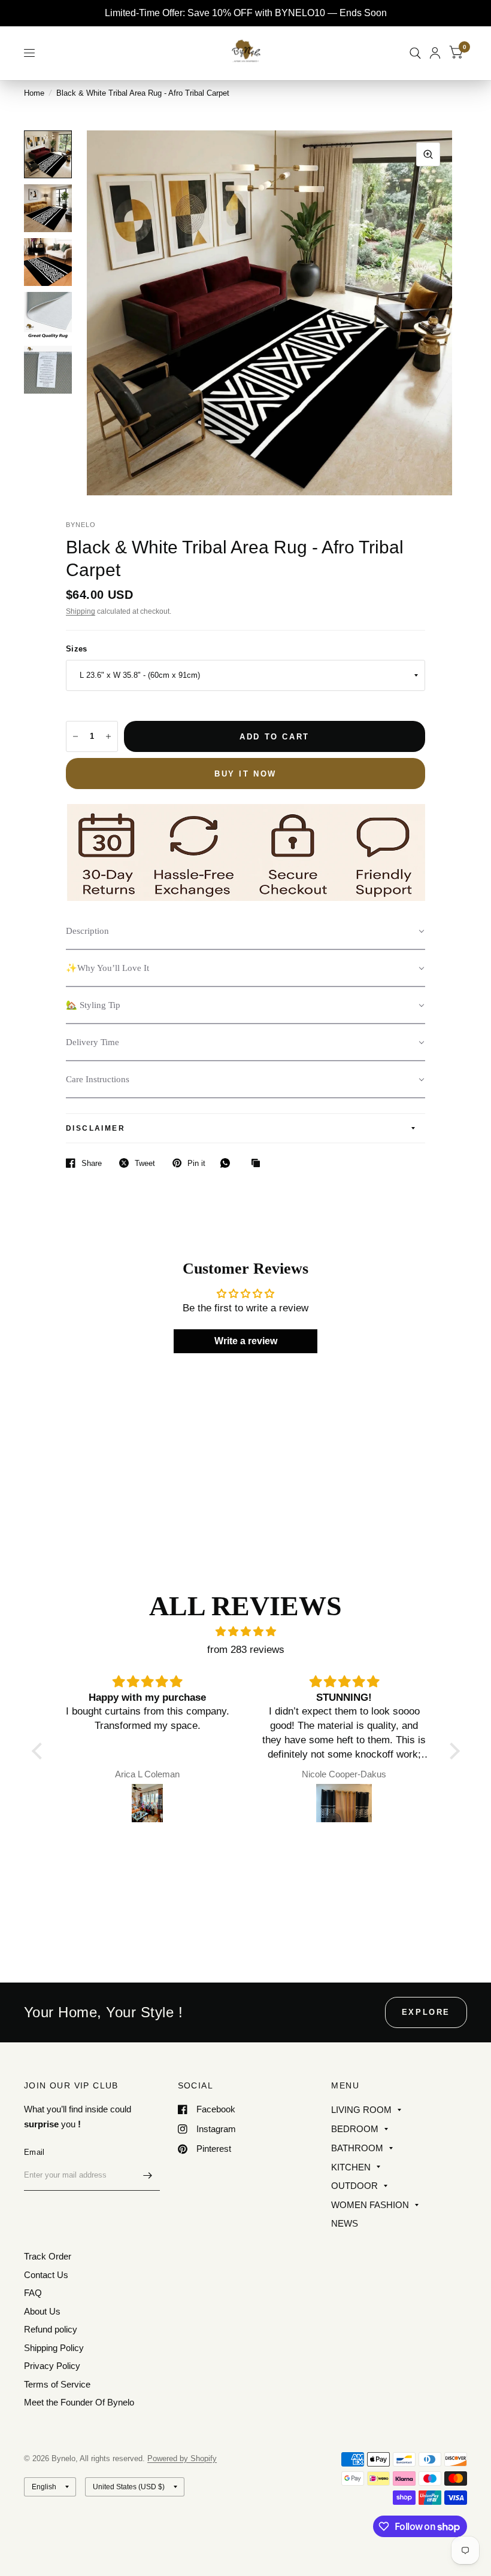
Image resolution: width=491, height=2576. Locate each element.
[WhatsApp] (228, 1163)
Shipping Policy (54, 2348)
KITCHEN (351, 2167)
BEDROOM (355, 2129)
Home (34, 93)
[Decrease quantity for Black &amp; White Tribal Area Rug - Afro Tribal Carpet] (75, 736)
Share (92, 1163)
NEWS (345, 2223)
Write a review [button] (246, 1341)
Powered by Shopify (182, 2458)
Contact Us (46, 2275)
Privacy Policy (52, 2366)
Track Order (48, 2256)
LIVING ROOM (361, 2110)
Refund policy (51, 2329)
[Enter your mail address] (148, 2175)
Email (34, 2152)
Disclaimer (96, 1128)
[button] (245, 931)
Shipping (81, 611)
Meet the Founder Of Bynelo (79, 2402)
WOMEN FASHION (370, 2205)
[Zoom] (428, 154)
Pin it (196, 1163)
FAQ (33, 2293)
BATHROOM (357, 2148)
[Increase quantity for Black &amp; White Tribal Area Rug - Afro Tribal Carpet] (108, 736)
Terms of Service (57, 2384)
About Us (42, 2311)
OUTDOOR (354, 2186)
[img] (246, 1632)
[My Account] (435, 53)
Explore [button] (426, 2012)
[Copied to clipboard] (259, 1164)
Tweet (145, 1163)
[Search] (415, 53)
